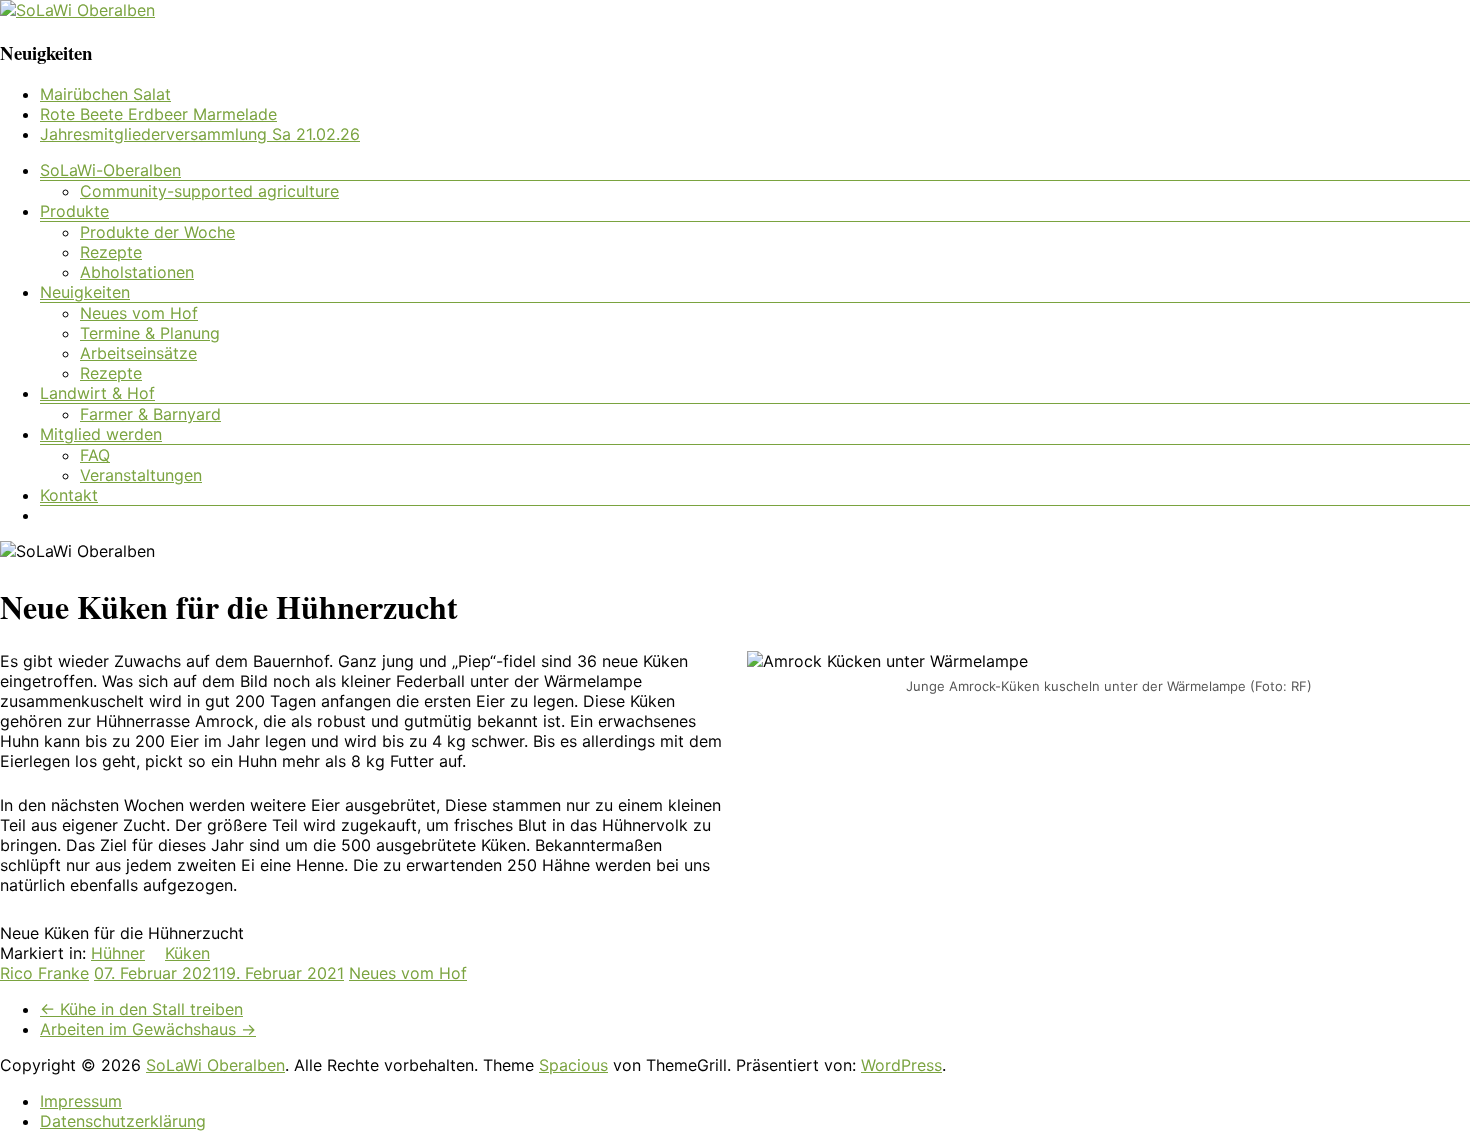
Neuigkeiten (85, 292)
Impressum (81, 1101)
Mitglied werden (101, 434)
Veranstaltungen (141, 475)
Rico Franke (44, 973)
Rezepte (111, 252)
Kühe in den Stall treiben (141, 1009)
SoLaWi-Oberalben (110, 170)
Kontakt (69, 495)
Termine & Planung (150, 333)
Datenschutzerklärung (123, 1121)
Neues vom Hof (139, 313)
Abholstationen (137, 272)
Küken (187, 953)
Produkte (74, 211)
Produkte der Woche (157, 232)
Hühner (118, 953)
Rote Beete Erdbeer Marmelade (158, 114)
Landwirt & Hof (97, 393)
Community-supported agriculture (209, 191)
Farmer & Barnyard (150, 414)
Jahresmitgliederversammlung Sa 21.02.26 (200, 134)
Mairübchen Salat (105, 94)
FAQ (95, 455)
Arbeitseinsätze (138, 353)
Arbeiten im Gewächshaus (148, 1029)
